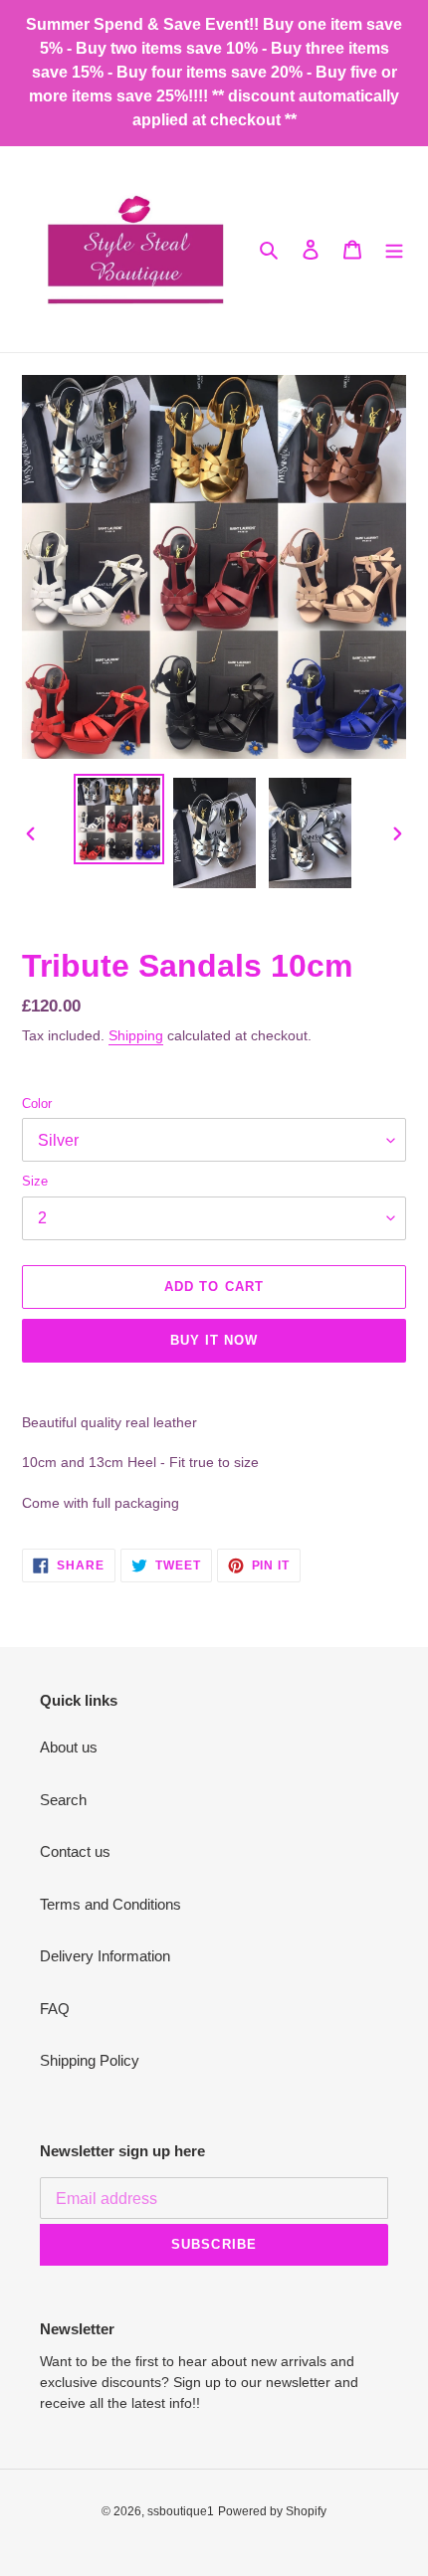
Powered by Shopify (272, 2511)
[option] (119, 819)
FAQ (55, 2009)
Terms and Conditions (110, 1904)
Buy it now (214, 1340)
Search (63, 1800)
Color (37, 1104)
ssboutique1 (181, 2511)
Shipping (136, 1035)
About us (69, 1747)
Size (35, 1181)
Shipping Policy (90, 2060)
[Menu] (394, 249)
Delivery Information (105, 1956)
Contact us (75, 1851)
